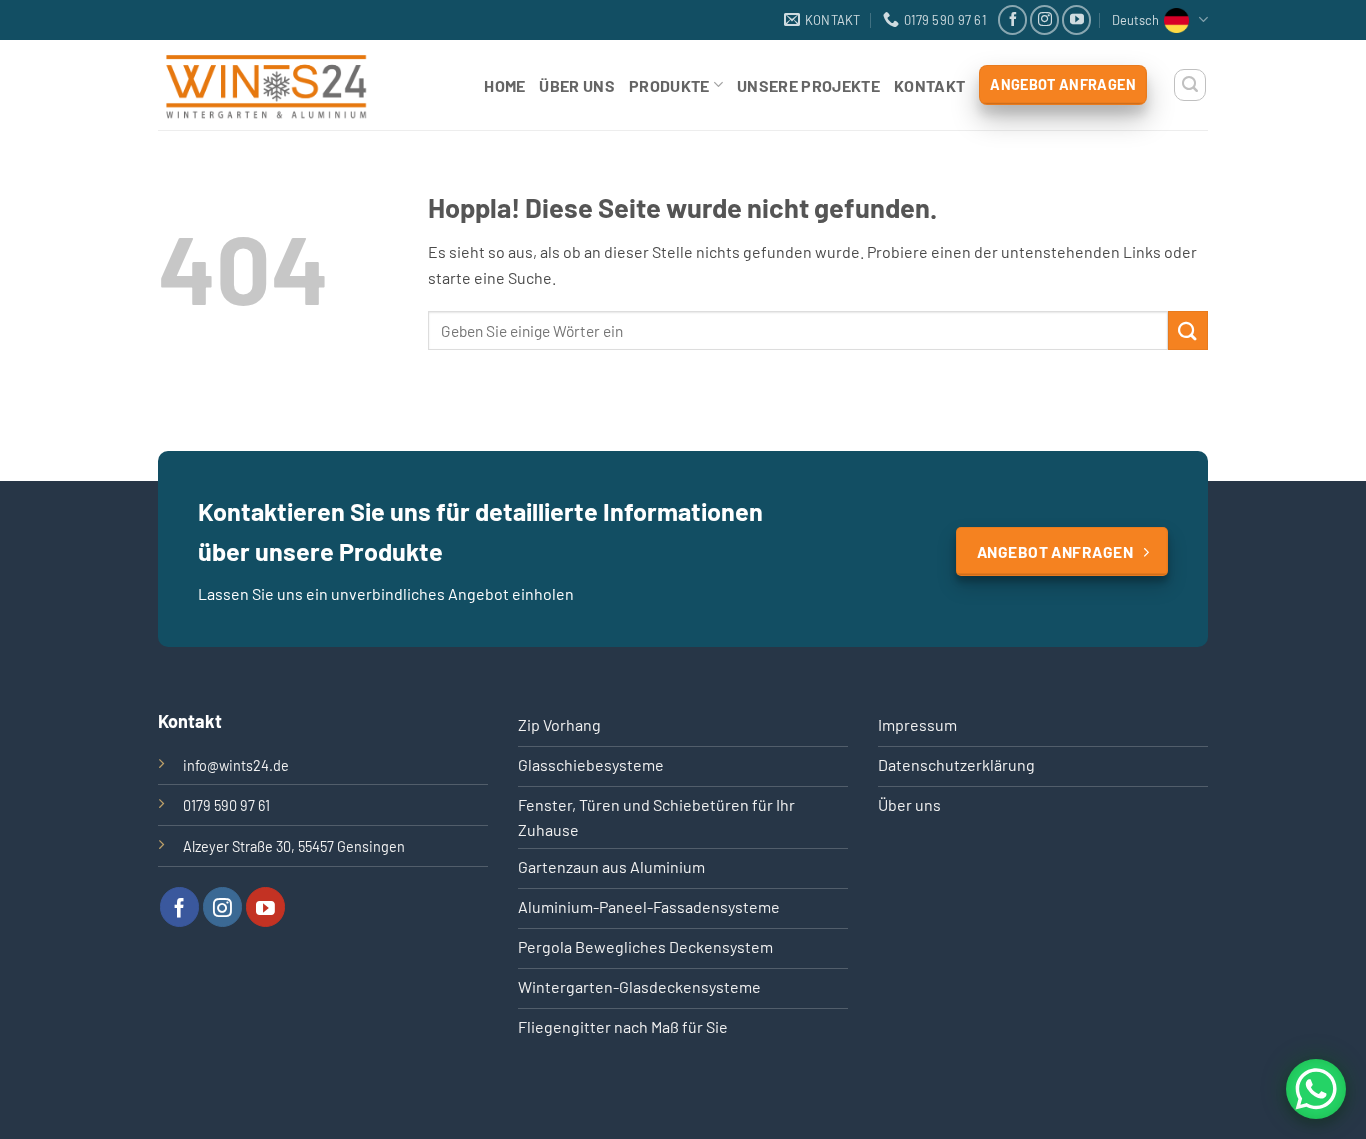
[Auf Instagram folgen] (1044, 19)
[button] (1190, 85)
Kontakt (929, 85)
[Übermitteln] (1188, 330)
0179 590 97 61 (226, 805)
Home (504, 85)
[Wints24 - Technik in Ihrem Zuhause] (285, 85)
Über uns (577, 85)
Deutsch (1135, 20)
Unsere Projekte (808, 85)
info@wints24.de (236, 765)
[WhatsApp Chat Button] (1316, 1089)
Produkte (669, 85)
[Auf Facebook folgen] (1012, 19)
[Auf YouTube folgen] (1076, 19)
